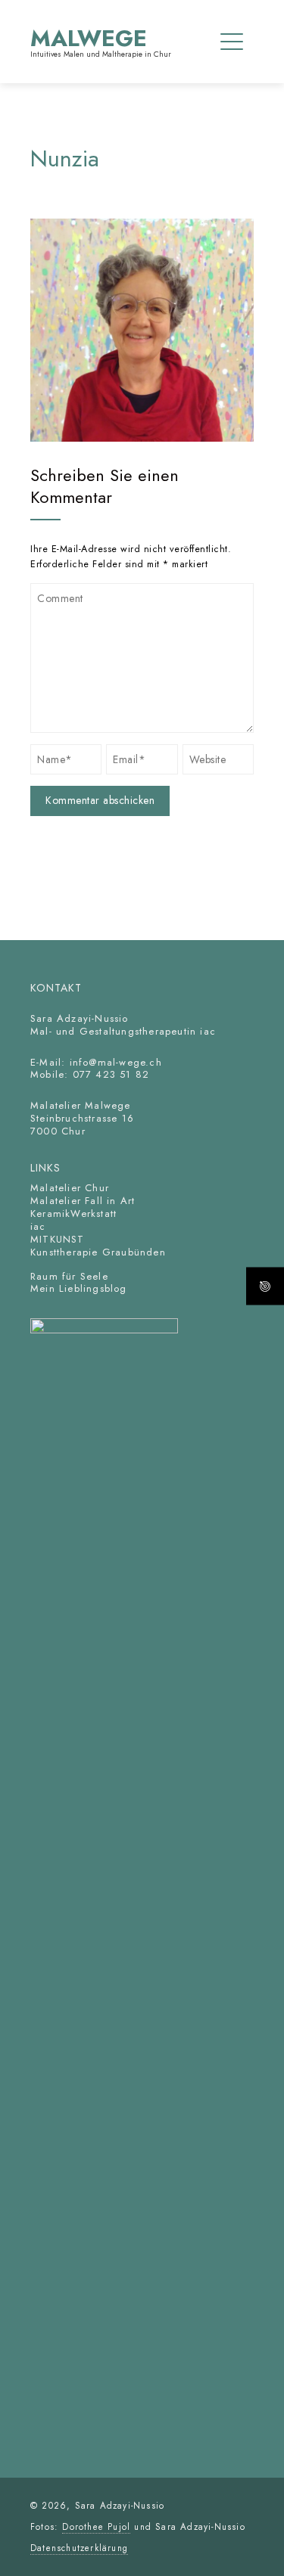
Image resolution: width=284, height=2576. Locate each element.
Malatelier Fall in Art (83, 1201)
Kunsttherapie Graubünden (100, 1252)
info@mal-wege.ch (116, 1062)
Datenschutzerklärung (79, 2548)
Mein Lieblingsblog (79, 1288)
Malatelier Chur (70, 1188)
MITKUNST (58, 1239)
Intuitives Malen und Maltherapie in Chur (101, 54)
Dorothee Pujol (96, 2526)
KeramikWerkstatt (73, 1214)
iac (38, 1226)
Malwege (89, 38)
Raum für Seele (69, 1276)
